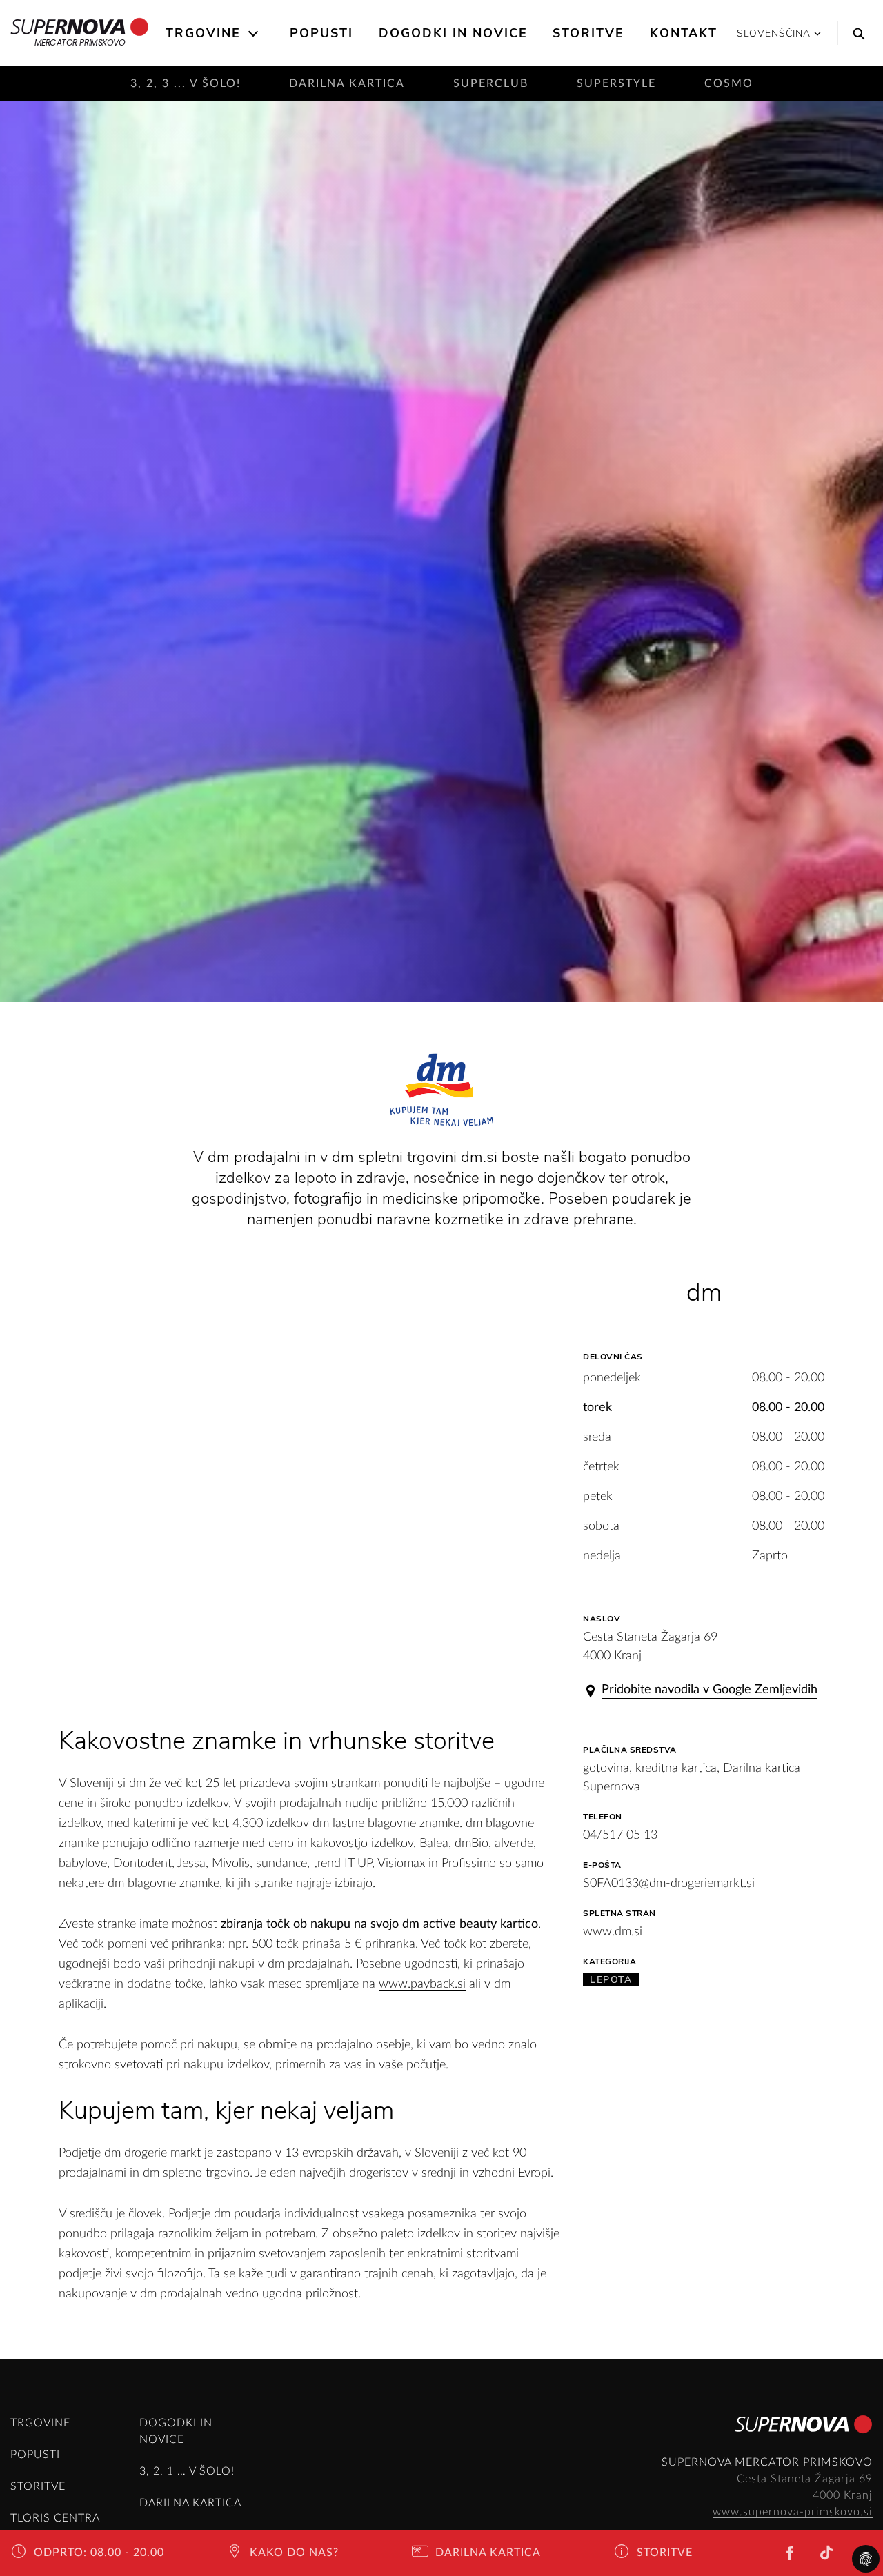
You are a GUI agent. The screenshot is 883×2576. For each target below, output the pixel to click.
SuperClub (491, 83)
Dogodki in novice (453, 33)
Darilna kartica (347, 83)
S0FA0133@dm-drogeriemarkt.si (669, 1884)
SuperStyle (616, 83)
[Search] (855, 33)
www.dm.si (613, 1932)
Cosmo (729, 83)
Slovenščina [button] (774, 33)
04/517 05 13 (620, 1835)
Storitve (588, 33)
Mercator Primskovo (80, 42)
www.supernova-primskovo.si (793, 2512)
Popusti (321, 33)
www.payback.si (422, 1984)
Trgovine (203, 33)
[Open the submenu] (254, 34)
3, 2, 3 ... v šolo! (186, 83)
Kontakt (684, 33)
